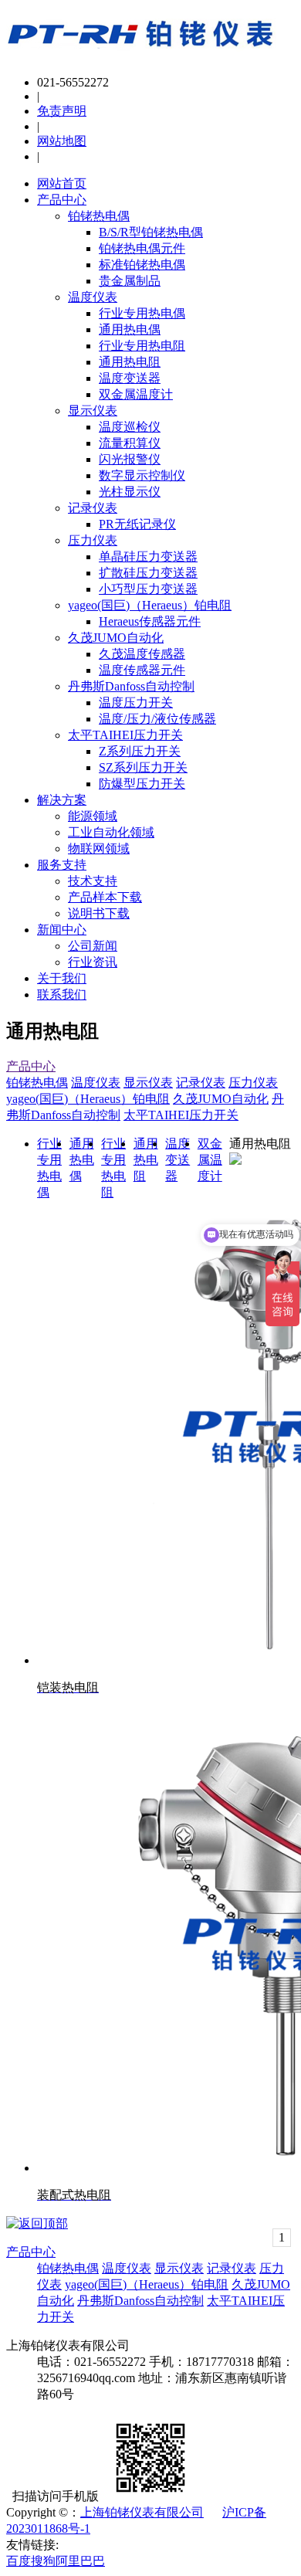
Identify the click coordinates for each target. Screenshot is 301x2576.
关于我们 (62, 978)
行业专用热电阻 (142, 346)
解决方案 (62, 800)
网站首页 (62, 183)
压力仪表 (93, 540)
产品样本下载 (105, 897)
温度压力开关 (136, 703)
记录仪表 (93, 508)
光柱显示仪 (130, 492)
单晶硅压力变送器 (148, 557)
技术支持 (93, 881)
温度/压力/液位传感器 (157, 719)
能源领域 (93, 816)
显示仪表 (93, 411)
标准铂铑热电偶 (142, 265)
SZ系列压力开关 (143, 767)
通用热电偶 (130, 329)
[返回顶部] (37, 2223)
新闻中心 (62, 930)
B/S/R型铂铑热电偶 (151, 232)
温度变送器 (130, 378)
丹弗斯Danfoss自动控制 (131, 686)
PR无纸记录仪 (137, 524)
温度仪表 (93, 297)
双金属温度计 (136, 394)
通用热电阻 (130, 362)
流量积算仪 (130, 443)
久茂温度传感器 (142, 654)
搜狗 (43, 2561)
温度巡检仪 (130, 427)
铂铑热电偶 (99, 216)
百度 (19, 2561)
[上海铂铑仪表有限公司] (141, 56)
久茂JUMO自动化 (116, 638)
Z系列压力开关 (140, 751)
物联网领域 (99, 848)
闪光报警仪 (130, 459)
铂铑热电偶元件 (142, 248)
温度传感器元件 (142, 670)
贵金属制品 (130, 281)
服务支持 (62, 865)
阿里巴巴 (80, 2561)
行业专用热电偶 (142, 313)
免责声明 (62, 111)
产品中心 (62, 200)
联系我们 (62, 994)
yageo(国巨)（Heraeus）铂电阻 (150, 605)
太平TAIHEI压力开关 (125, 735)
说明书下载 (99, 913)
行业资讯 (93, 962)
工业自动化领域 (111, 832)
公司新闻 (93, 946)
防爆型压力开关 (142, 784)
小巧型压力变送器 (148, 589)
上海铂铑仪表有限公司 (142, 2512)
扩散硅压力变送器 (148, 573)
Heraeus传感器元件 (150, 621)
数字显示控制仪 (142, 475)
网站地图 (62, 141)
